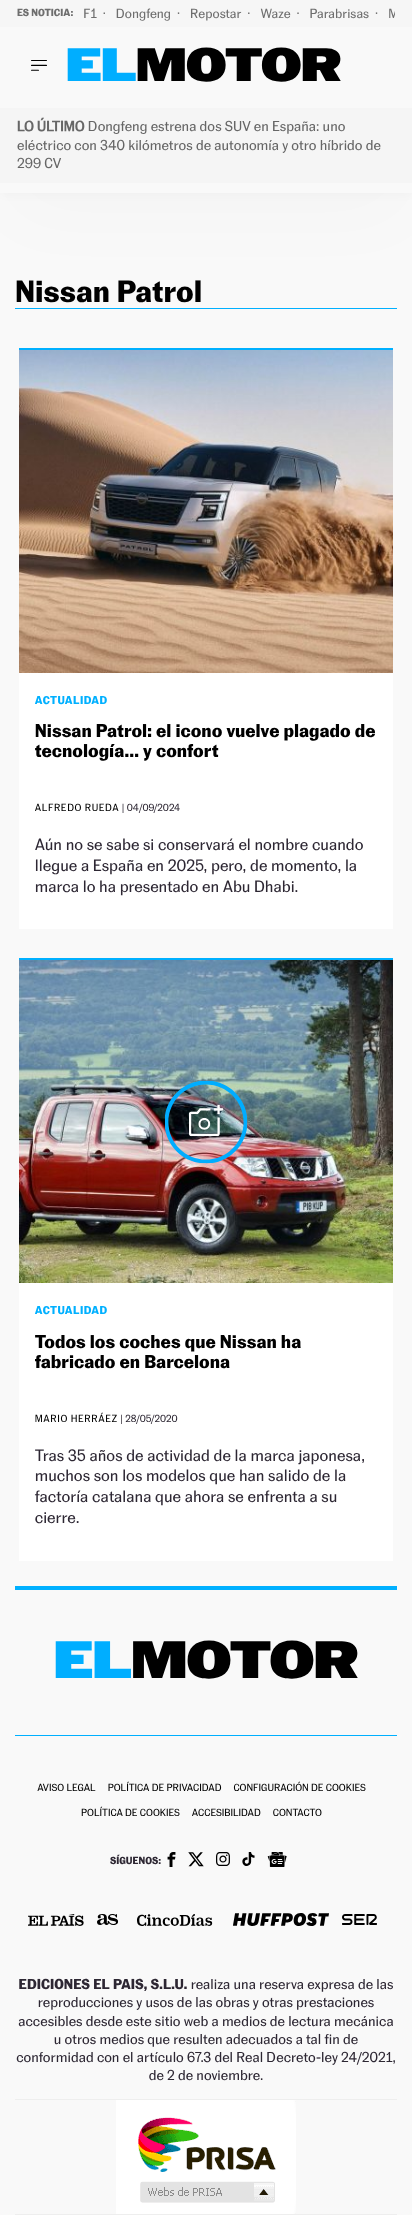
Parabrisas (341, 13)
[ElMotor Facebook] (171, 1862)
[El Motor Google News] (277, 1862)
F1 (91, 13)
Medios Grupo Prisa (206, 2192)
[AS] (108, 1921)
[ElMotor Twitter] (196, 1861)
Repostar (217, 13)
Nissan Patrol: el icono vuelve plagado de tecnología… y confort (205, 741)
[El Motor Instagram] (223, 1861)
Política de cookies (130, 1813)
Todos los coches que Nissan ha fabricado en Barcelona (168, 1352)
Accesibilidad (226, 1813)
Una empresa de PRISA (206, 2143)
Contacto (297, 1813)
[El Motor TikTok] (248, 1861)
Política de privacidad (165, 1788)
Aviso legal (66, 1788)
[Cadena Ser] (359, 1921)
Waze (276, 13)
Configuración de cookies (299, 1788)
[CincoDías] (175, 1922)
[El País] (56, 1922)
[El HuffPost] (281, 1921)
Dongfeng (145, 13)
